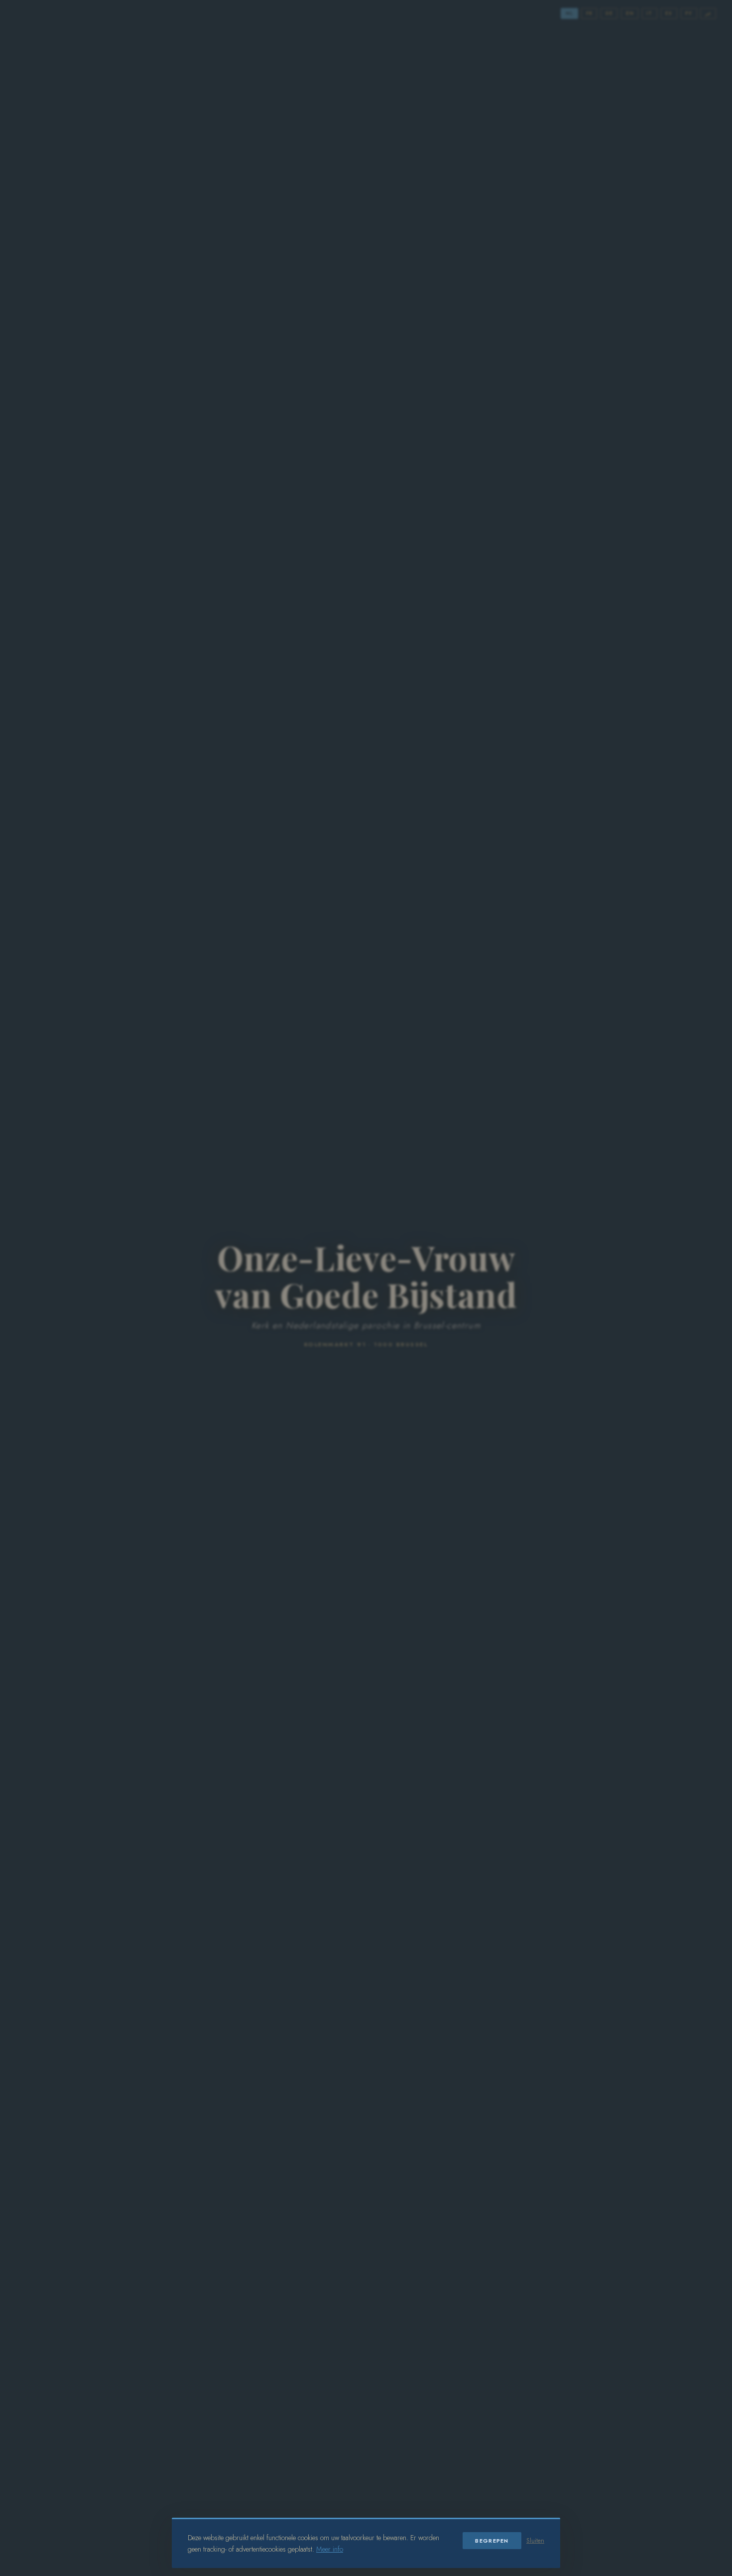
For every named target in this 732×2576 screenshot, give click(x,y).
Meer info (330, 2549)
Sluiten (535, 2541)
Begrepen (492, 2541)
